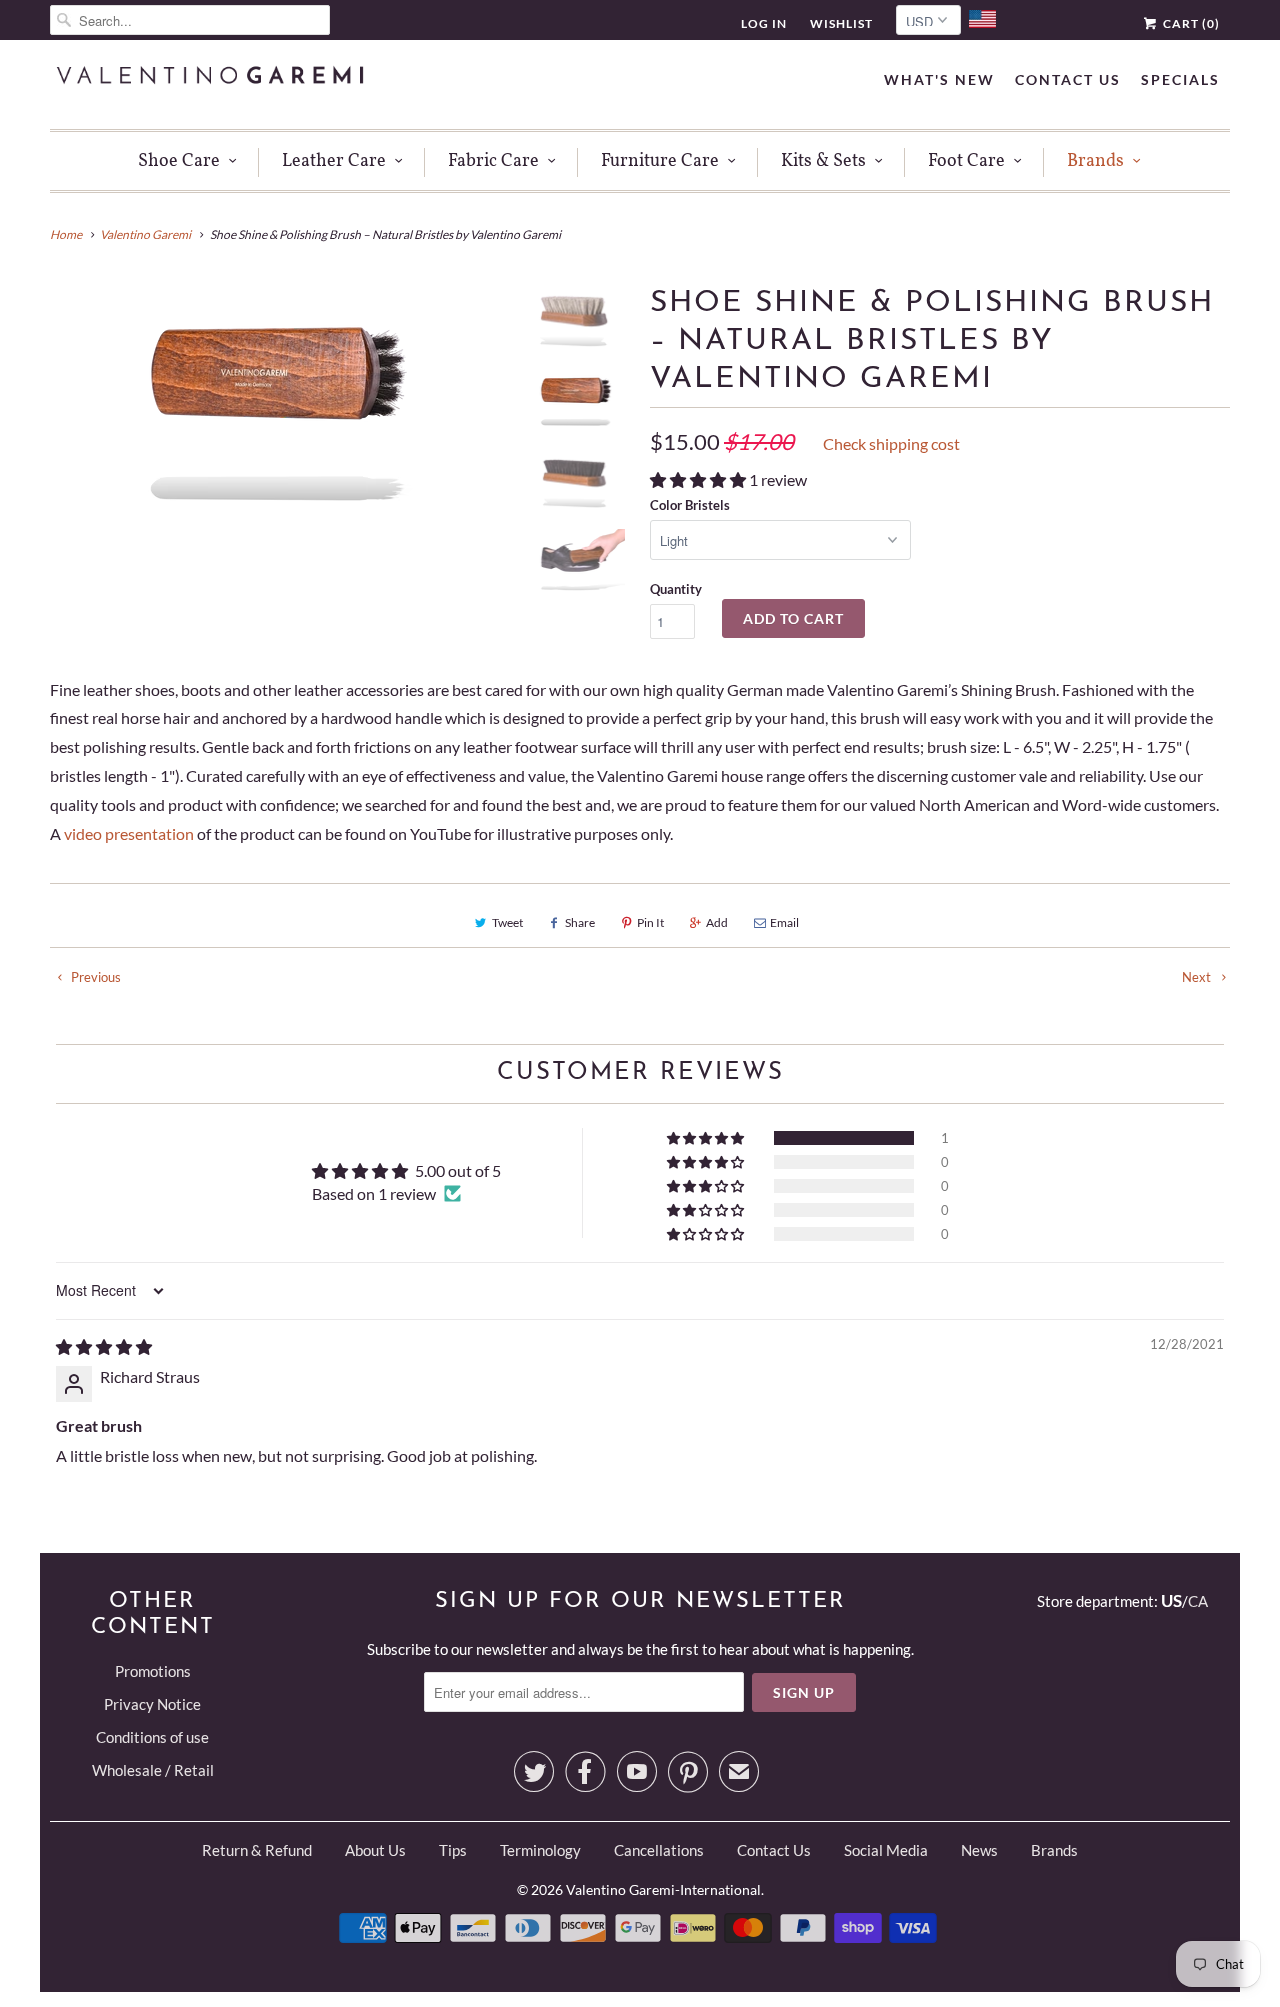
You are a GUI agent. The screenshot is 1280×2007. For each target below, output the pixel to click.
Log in (764, 23)
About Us (375, 1850)
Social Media (886, 1850)
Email (784, 922)
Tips (453, 1850)
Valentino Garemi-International (663, 1889)
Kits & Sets (823, 161)
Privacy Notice (152, 1704)
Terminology (540, 1850)
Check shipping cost (891, 443)
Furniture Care (660, 161)
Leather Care (334, 161)
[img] (104, 1346)
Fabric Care (493, 161)
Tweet (507, 922)
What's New (939, 79)
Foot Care (966, 161)
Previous (94, 977)
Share (580, 922)
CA (1198, 1601)
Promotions (153, 1671)
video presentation (129, 833)
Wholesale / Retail (153, 1770)
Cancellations (659, 1850)
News (979, 1850)
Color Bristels (690, 505)
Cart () (1190, 23)
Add (717, 922)
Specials (1180, 79)
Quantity (676, 589)
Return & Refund (257, 1850)
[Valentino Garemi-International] (210, 77)
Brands (1095, 161)
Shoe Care (179, 161)
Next (1198, 977)
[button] (699, 479)
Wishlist (841, 23)
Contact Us (1068, 79)
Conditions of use (152, 1737)
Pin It (650, 922)
